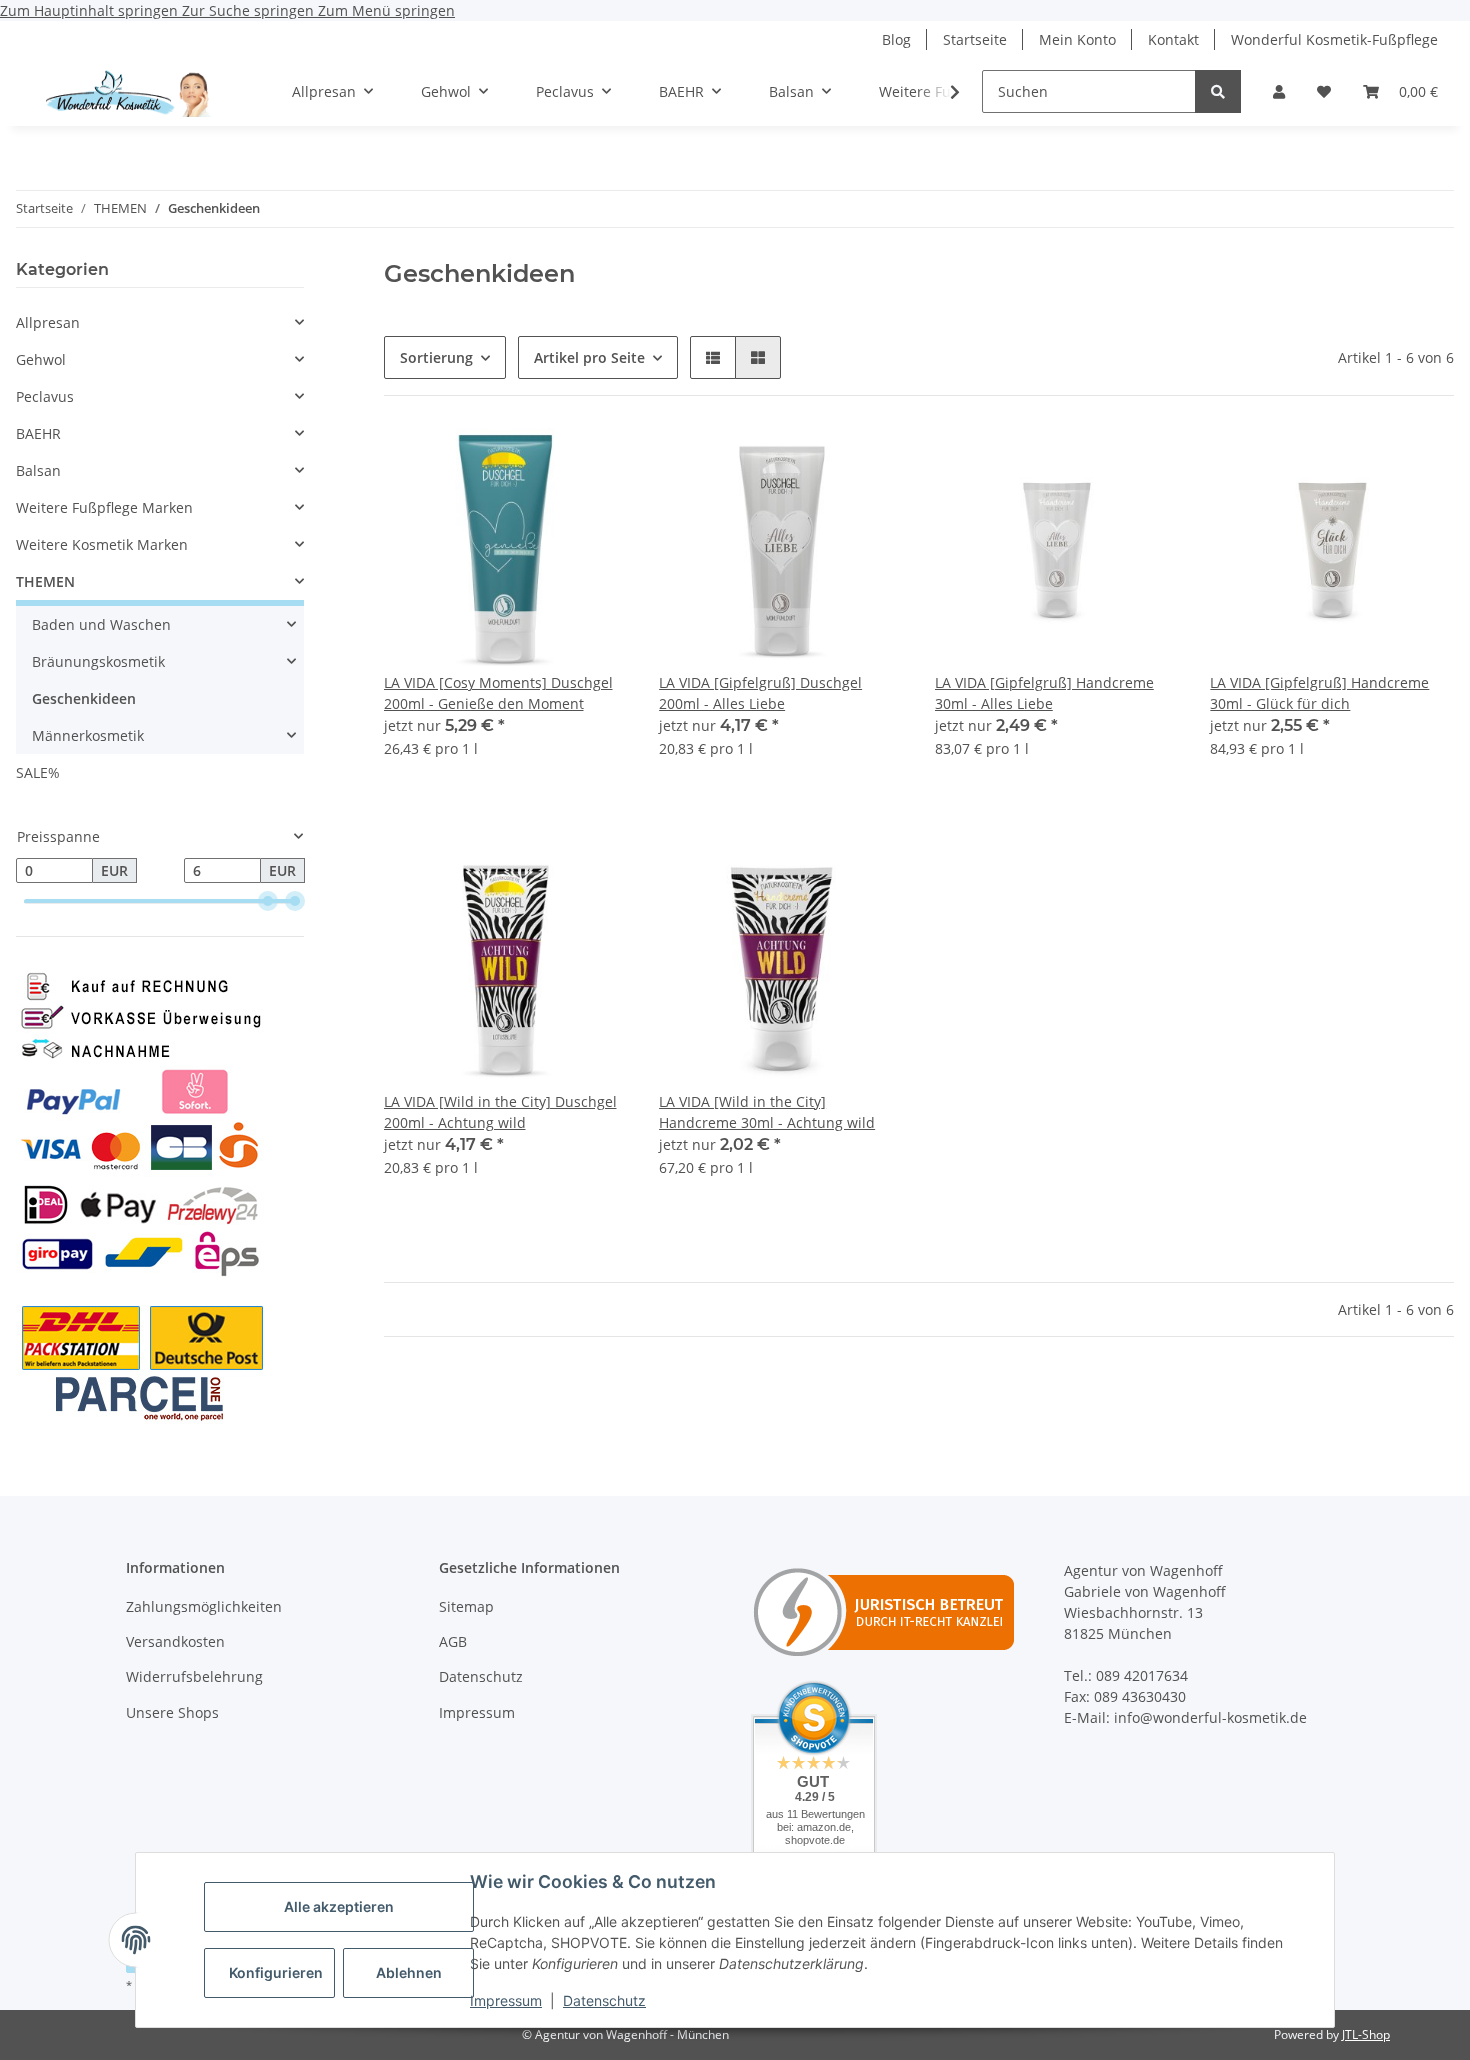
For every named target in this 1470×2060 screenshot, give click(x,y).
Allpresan (48, 322)
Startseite (975, 39)
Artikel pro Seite (589, 357)
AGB (453, 1641)
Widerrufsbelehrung (194, 1676)
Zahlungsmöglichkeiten (204, 1606)
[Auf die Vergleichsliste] (541, 462)
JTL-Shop (1366, 2034)
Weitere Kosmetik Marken (102, 544)
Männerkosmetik (88, 735)
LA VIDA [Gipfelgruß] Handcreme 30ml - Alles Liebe (1044, 693)
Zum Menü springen (386, 10)
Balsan (38, 470)
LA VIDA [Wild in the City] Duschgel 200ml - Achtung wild (500, 1112)
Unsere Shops (172, 1712)
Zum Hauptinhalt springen (91, 10)
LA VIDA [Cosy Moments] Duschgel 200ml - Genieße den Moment (498, 693)
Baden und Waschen (101, 624)
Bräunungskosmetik (98, 661)
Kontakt (1173, 39)
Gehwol (41, 359)
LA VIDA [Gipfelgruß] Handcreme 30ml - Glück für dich (1319, 693)
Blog (896, 39)
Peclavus (45, 396)
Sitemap (466, 1606)
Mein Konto (1077, 39)
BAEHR (38, 433)
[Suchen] (1218, 91)
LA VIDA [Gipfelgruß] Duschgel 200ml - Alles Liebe (760, 693)
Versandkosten (175, 1641)
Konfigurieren (276, 1972)
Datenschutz (604, 2000)
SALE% (38, 772)
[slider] (268, 902)
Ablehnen (409, 1972)
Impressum (506, 2000)
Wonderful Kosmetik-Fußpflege (1334, 39)
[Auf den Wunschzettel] (593, 462)
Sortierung (436, 357)
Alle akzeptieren (339, 1906)
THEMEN (45, 581)
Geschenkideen (84, 698)
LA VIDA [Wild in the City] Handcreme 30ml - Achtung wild (767, 1112)
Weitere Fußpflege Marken (104, 507)
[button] (1279, 91)
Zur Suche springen (250, 10)
